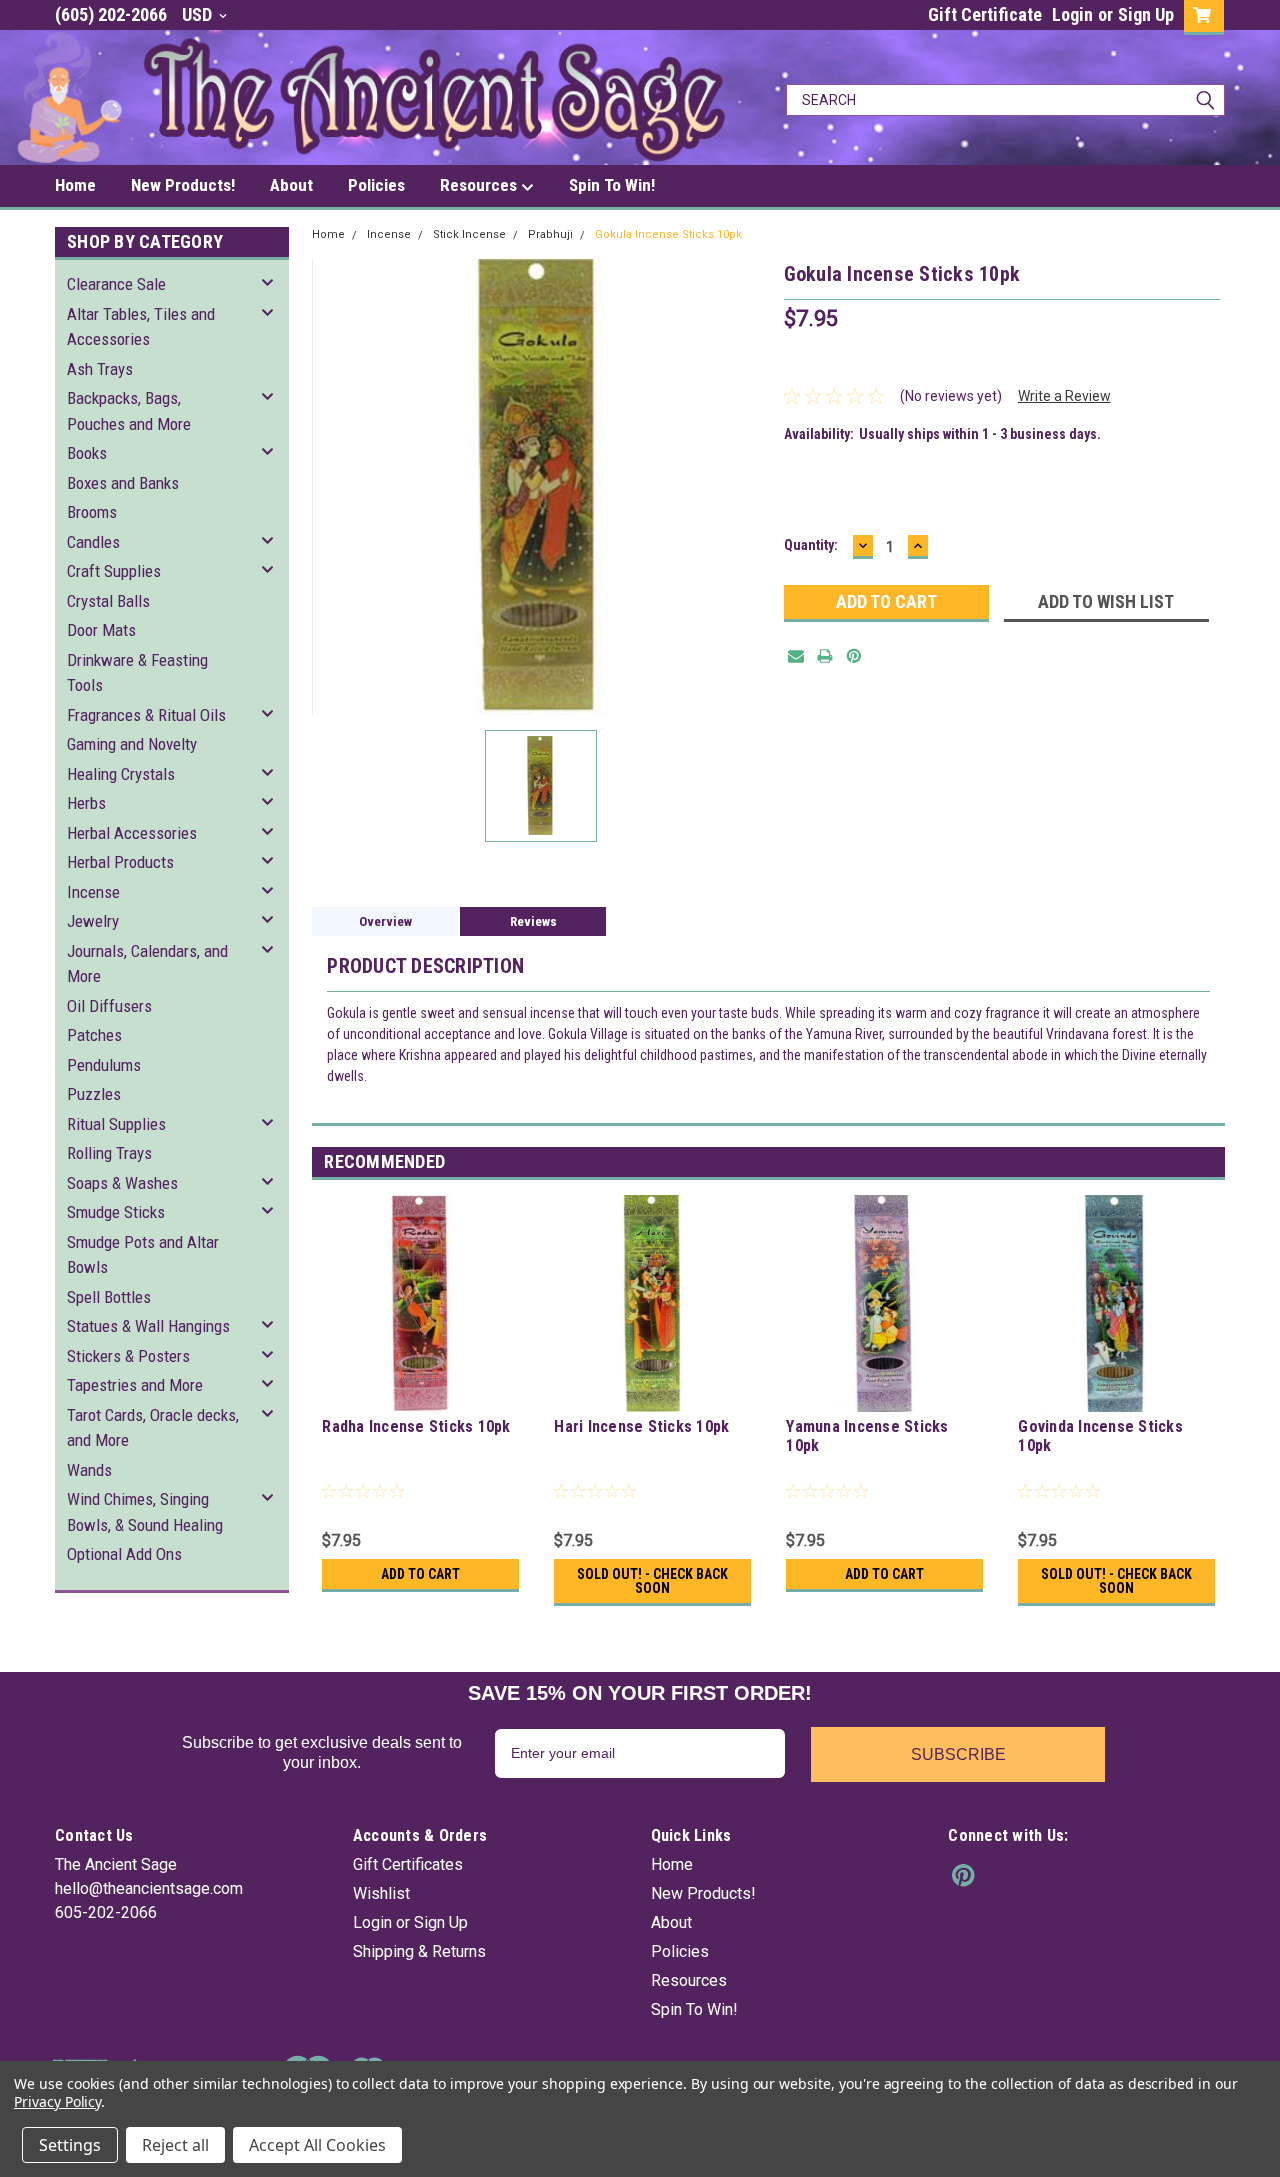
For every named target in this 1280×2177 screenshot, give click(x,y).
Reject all (175, 2145)
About (291, 185)
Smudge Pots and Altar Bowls (143, 1255)
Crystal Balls (108, 601)
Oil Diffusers (109, 1006)
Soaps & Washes (122, 1183)
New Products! (183, 185)
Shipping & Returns (419, 1951)
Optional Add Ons (124, 1554)
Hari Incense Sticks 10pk (641, 1426)
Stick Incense (469, 234)
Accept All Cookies (317, 2145)
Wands (89, 1470)
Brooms (92, 512)
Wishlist (381, 1893)
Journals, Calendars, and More (147, 964)
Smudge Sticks (116, 1212)
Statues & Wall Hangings (148, 1326)
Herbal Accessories (132, 833)
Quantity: (811, 545)
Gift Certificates (408, 1864)
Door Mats (101, 630)
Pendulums (104, 1065)
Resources (480, 185)
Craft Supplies (114, 571)
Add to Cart (420, 1574)
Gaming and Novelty (132, 744)
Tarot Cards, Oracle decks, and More (153, 1428)
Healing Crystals (121, 774)
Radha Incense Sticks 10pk (416, 1426)
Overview (385, 921)
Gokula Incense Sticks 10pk (668, 234)
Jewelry (93, 921)
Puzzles (94, 1094)
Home (75, 185)
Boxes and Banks (123, 483)
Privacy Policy (57, 2101)
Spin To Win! (612, 185)
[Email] (796, 656)
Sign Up (1146, 14)
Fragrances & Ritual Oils (146, 715)
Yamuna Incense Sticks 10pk (867, 1436)
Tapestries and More (135, 1385)
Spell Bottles (109, 1297)
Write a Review (1064, 396)
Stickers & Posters (128, 1356)
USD (199, 14)
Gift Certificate (985, 14)
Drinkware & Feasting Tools (137, 673)
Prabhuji (550, 234)
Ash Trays (100, 369)
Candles (93, 542)
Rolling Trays (109, 1153)
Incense (93, 892)
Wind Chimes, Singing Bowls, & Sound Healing (145, 1512)
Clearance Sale (116, 284)
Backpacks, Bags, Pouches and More (129, 411)
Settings (70, 2145)
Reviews (533, 921)
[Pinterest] (854, 656)
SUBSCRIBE (958, 1754)
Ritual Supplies (116, 1124)
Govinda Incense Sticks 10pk (1100, 1436)
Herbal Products (120, 862)
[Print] (825, 656)
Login (1072, 14)
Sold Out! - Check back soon (652, 1581)
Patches (94, 1035)
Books (87, 453)
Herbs (86, 803)
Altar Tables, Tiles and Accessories (141, 327)
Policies (376, 185)
